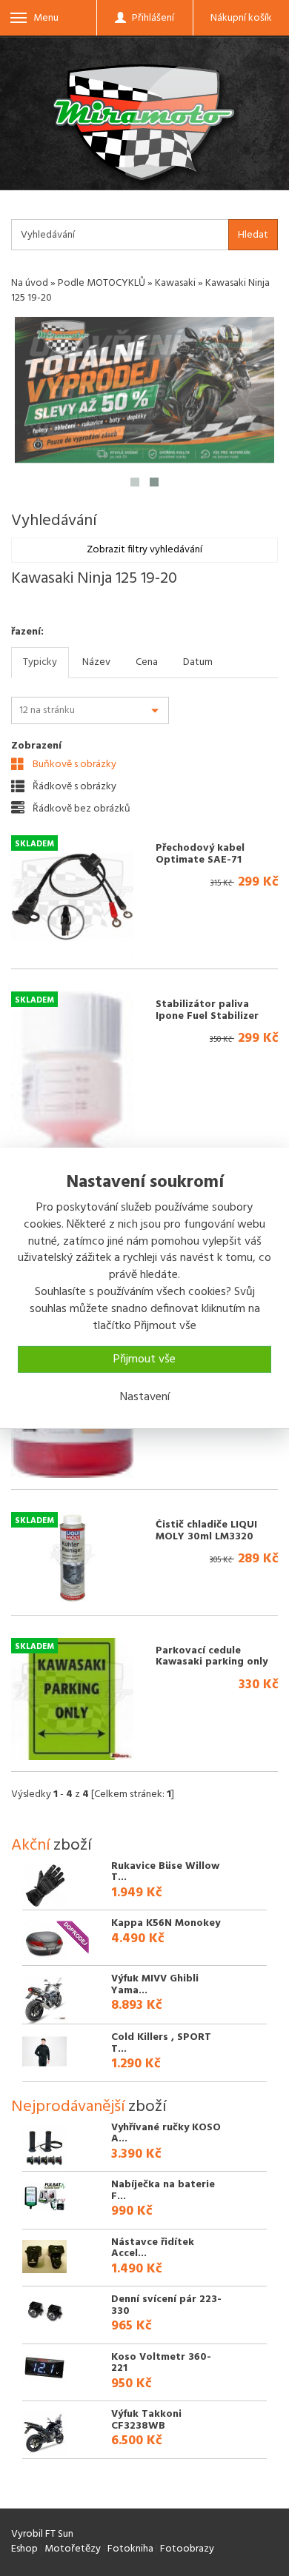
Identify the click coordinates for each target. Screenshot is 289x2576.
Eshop (24, 2549)
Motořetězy (73, 2549)
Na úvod (30, 283)
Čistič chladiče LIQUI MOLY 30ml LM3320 (206, 1530)
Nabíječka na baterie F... (163, 2190)
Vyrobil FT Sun (42, 2534)
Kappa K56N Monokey (166, 1923)
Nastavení (145, 1397)
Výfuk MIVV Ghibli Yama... (155, 1984)
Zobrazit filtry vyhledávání (144, 550)
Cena (147, 662)
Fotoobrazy (187, 2549)
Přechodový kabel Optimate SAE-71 (200, 854)
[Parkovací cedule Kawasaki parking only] (72, 1699)
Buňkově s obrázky (73, 764)
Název (96, 662)
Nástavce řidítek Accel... (153, 2248)
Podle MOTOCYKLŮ (102, 283)
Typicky (40, 662)
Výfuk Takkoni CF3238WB (146, 2420)
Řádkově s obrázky (73, 786)
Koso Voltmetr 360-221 (161, 2363)
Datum (198, 662)
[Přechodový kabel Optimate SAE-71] (72, 896)
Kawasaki (175, 283)
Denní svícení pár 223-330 (166, 2305)
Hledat (253, 235)
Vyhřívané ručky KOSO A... (166, 2133)
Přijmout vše (144, 1359)
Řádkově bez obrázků (80, 809)
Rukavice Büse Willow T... (165, 1872)
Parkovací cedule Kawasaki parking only (212, 1656)
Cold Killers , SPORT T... (161, 2043)
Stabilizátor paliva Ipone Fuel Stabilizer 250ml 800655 (207, 1016)
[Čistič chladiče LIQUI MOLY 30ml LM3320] (72, 1558)
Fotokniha (130, 2549)
